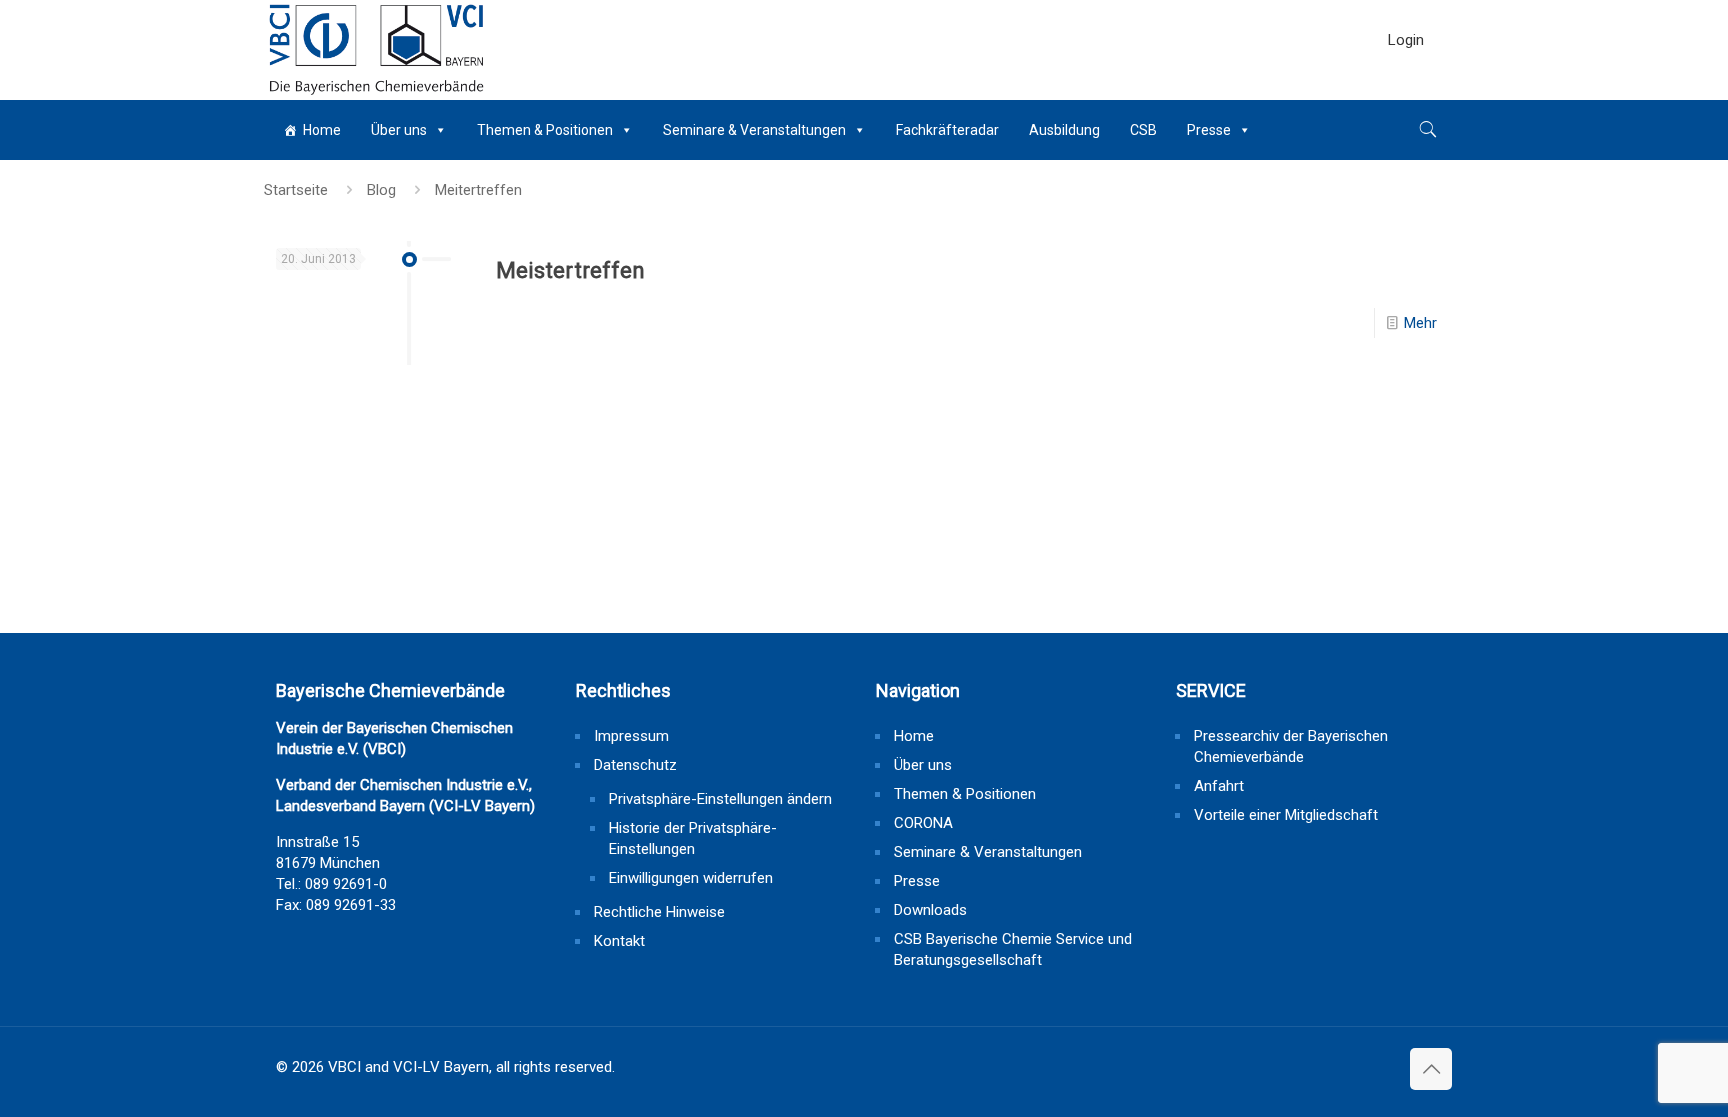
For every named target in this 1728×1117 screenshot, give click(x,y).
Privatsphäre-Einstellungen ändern (720, 799)
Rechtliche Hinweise (659, 912)
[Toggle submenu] (1406, 90)
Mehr (1420, 323)
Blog (381, 190)
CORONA (923, 823)
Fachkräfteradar (947, 130)
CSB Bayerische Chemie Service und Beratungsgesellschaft (1013, 949)
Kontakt (619, 941)
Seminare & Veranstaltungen (754, 130)
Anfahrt (1219, 786)
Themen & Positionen (545, 130)
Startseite (296, 190)
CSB (1143, 130)
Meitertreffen (478, 190)
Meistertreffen (570, 270)
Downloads (930, 910)
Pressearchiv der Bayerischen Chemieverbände (1291, 746)
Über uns (399, 130)
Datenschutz (635, 765)
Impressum (631, 736)
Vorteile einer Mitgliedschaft (1286, 815)
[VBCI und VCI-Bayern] (376, 50)
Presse (1209, 130)
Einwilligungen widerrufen (691, 878)
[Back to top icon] (1431, 1069)
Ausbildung (1064, 130)
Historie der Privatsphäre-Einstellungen (693, 838)
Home (322, 130)
